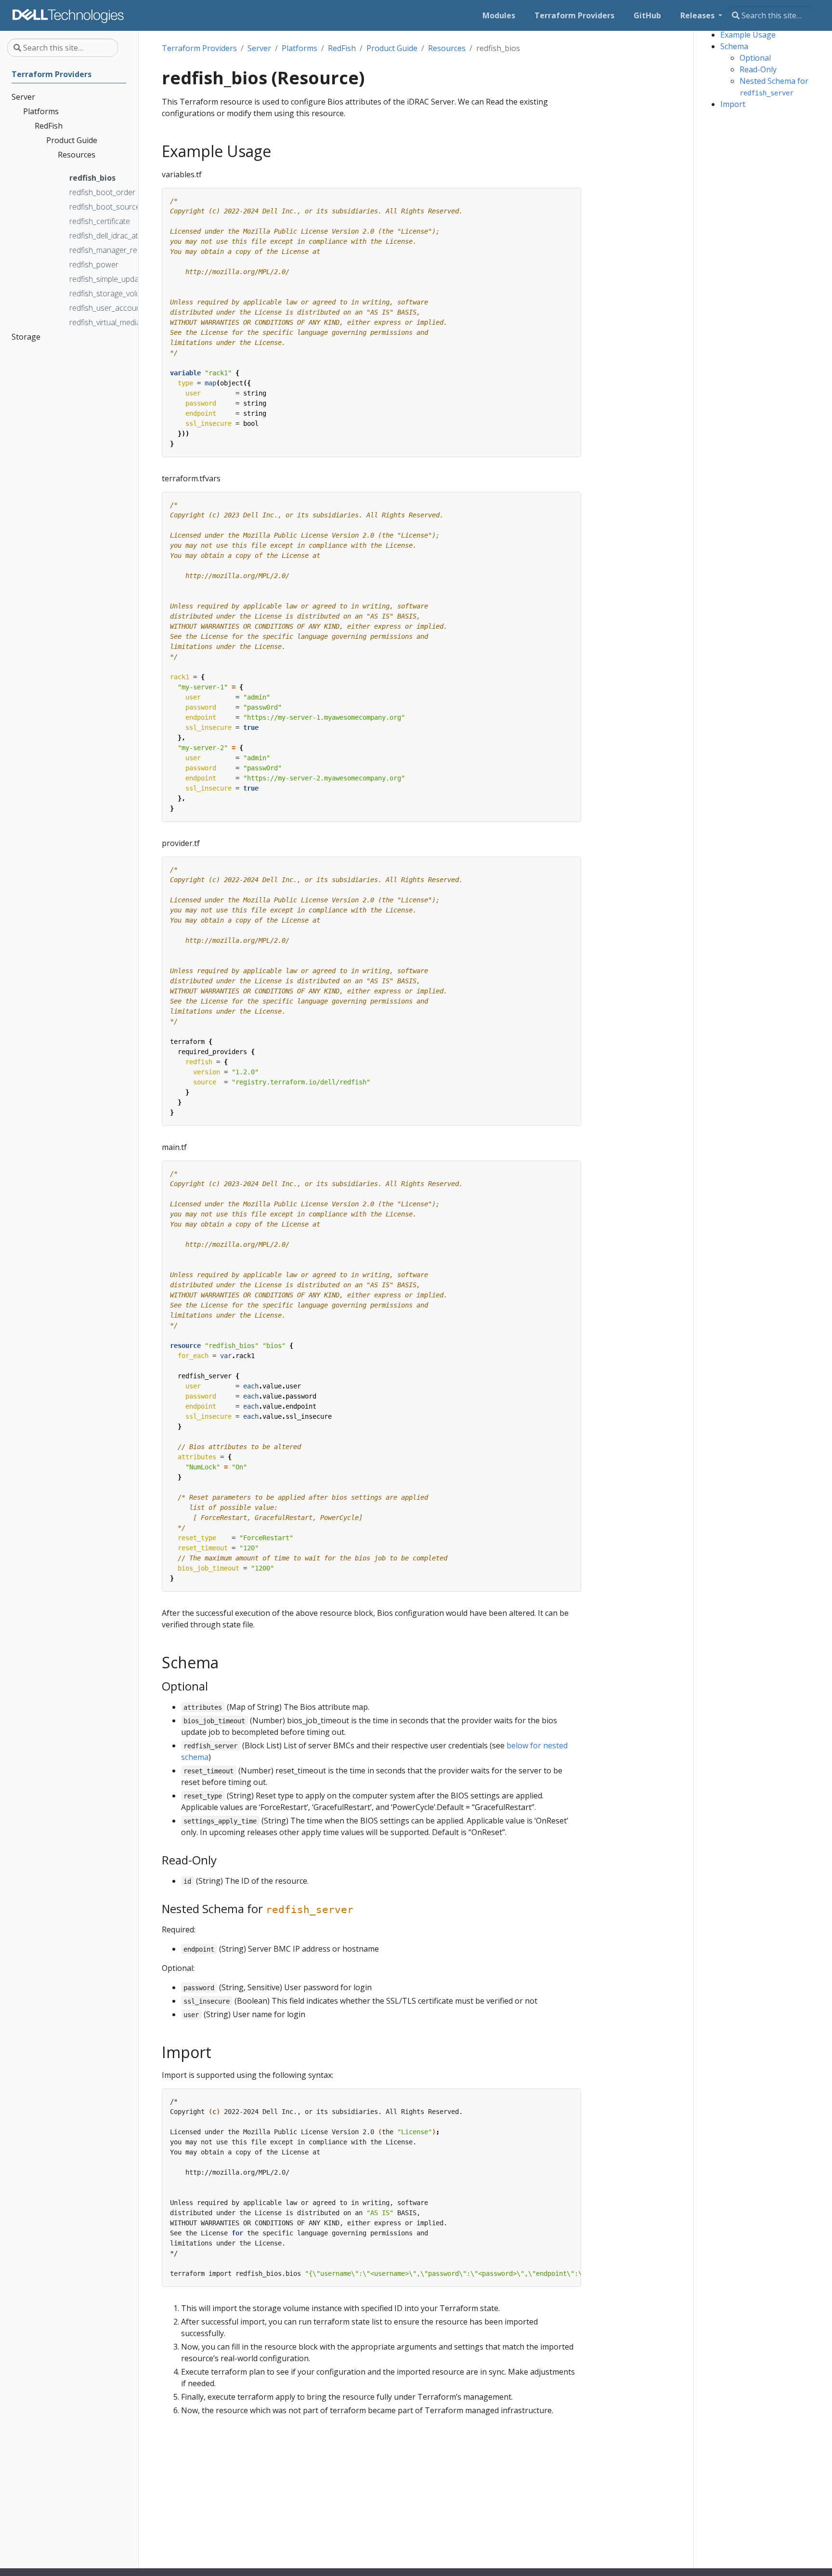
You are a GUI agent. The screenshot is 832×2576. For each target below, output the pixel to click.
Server (259, 48)
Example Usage (748, 35)
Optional (755, 58)
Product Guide (392, 48)
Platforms (299, 48)
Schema (734, 46)
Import (733, 104)
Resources (447, 48)
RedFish (342, 48)
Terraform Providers (199, 48)
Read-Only (758, 69)
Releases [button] (698, 15)
